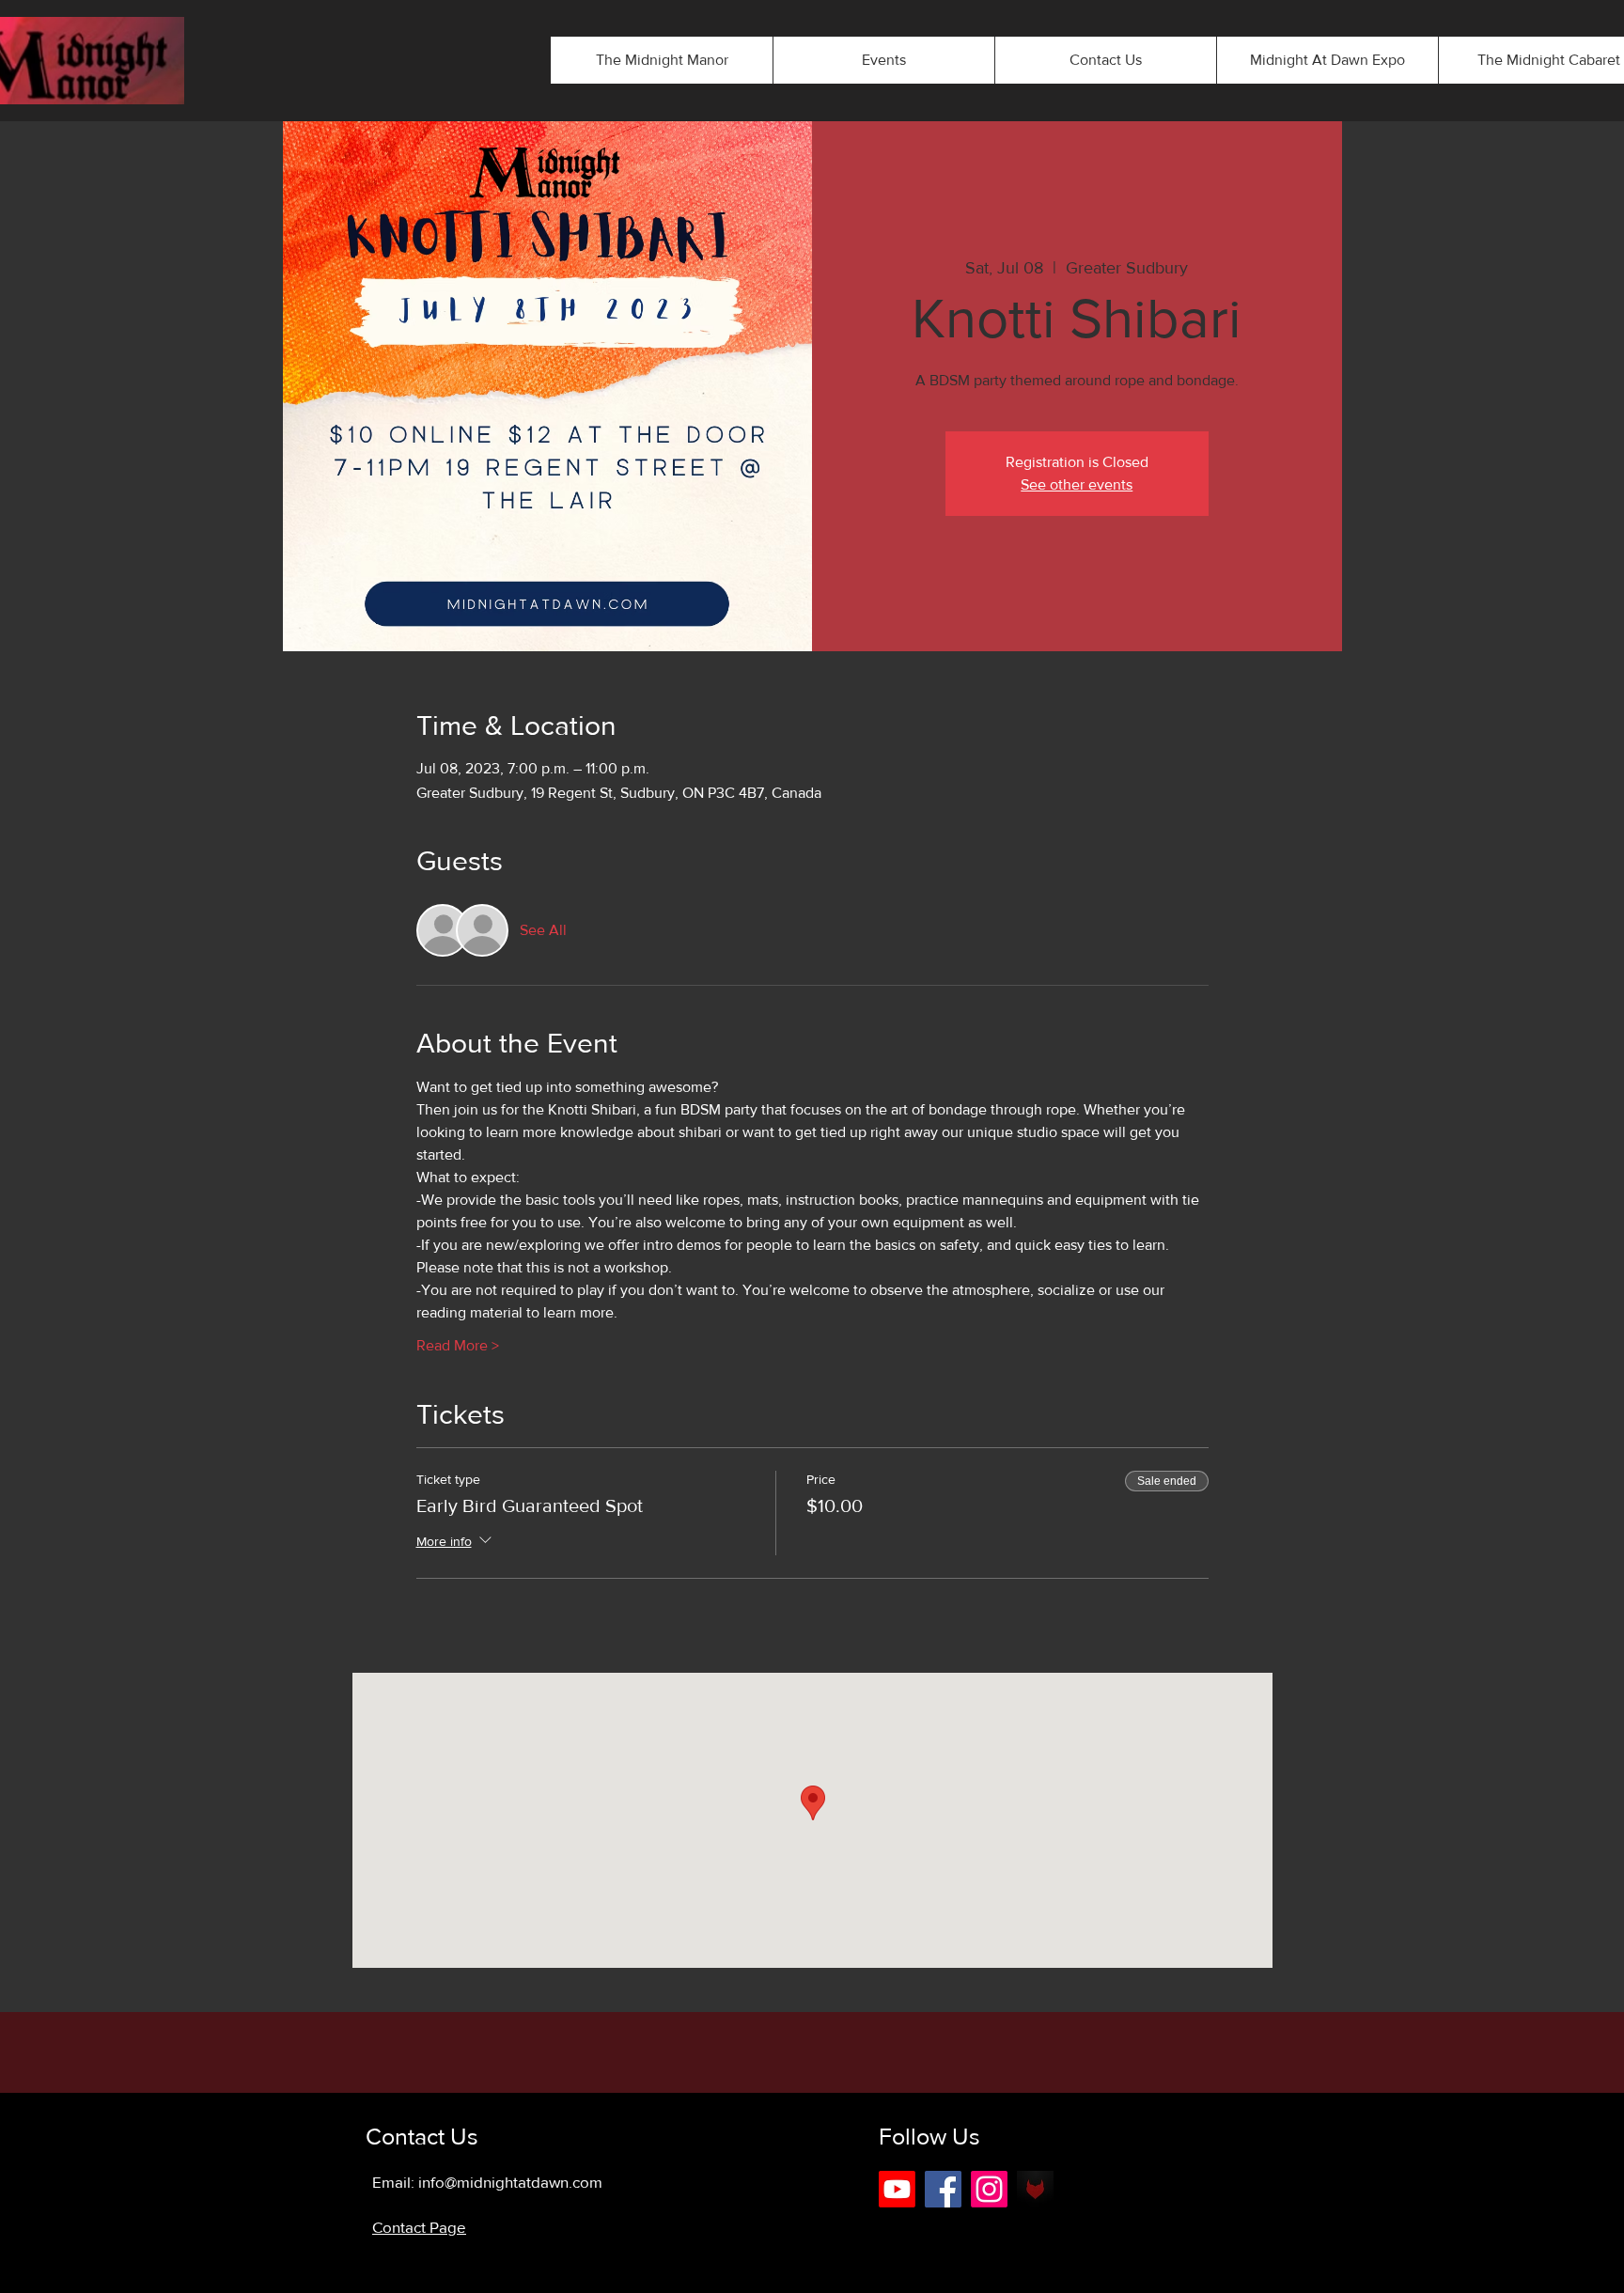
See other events (1077, 484)
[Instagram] (989, 2189)
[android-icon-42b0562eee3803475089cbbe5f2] (1035, 2189)
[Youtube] (897, 2189)
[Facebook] (943, 2189)
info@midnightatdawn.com (510, 2182)
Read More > (458, 1345)
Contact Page (419, 2227)
